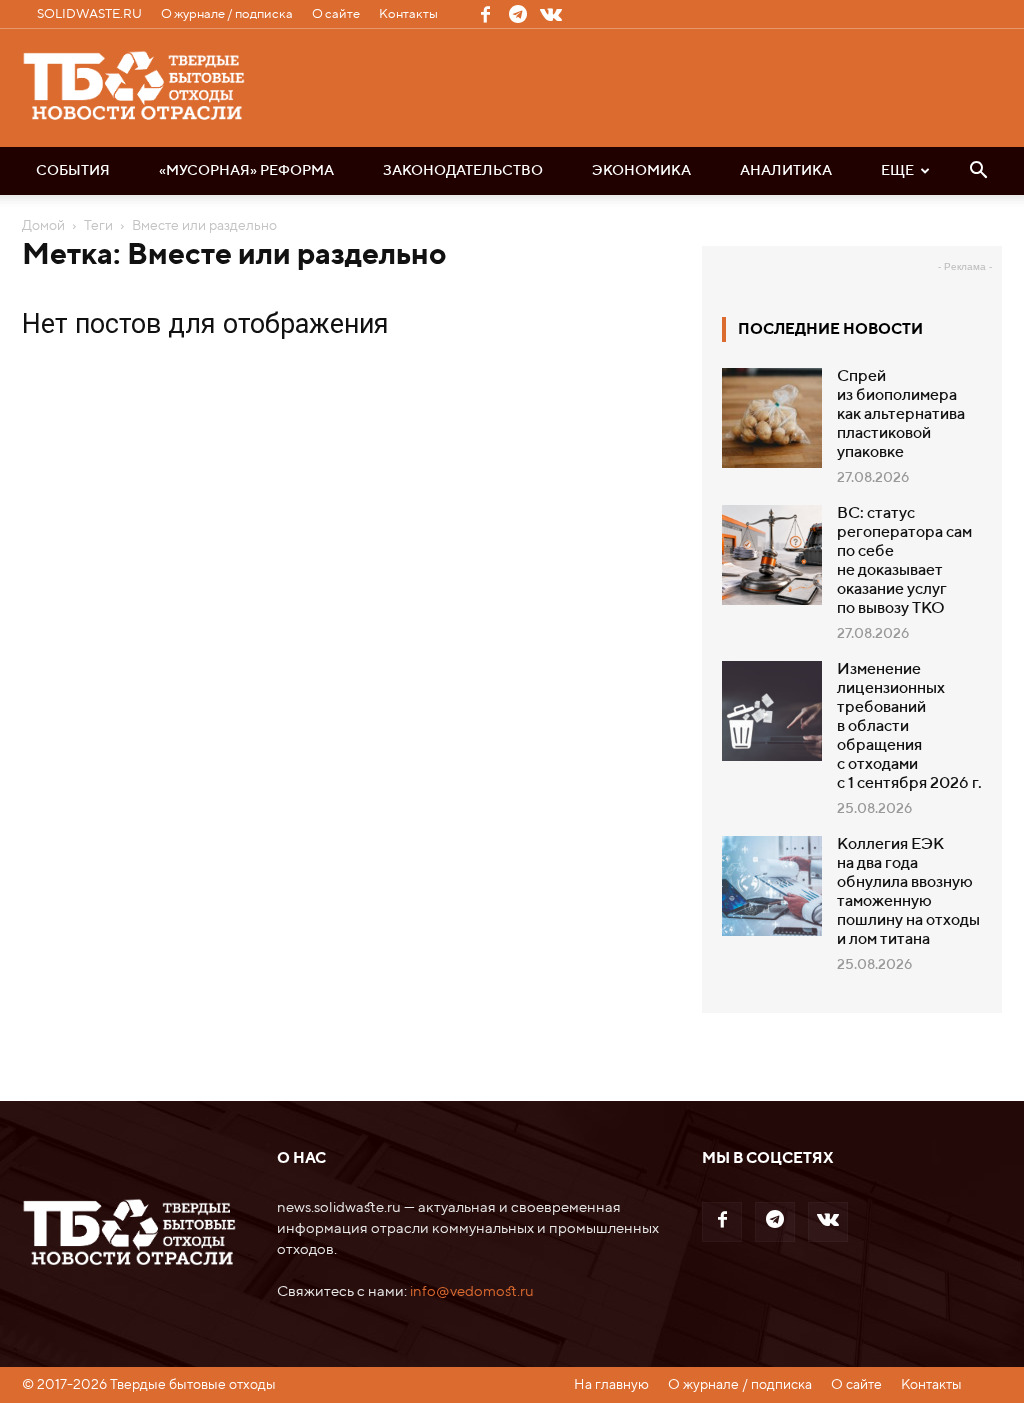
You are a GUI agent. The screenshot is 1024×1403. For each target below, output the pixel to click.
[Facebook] (485, 14)
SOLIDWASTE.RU (89, 14)
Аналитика (786, 171)
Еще (897, 171)
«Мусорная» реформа (246, 171)
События (73, 171)
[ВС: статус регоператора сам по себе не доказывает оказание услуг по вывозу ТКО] (772, 555)
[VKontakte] (551, 14)
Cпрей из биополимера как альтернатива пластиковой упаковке (901, 415)
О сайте (336, 14)
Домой (43, 226)
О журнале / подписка (227, 14)
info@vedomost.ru (472, 1291)
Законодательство (463, 171)
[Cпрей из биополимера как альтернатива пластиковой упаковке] (772, 418)
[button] (978, 172)
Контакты (408, 14)
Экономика (641, 171)
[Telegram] (518, 14)
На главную (611, 1385)
